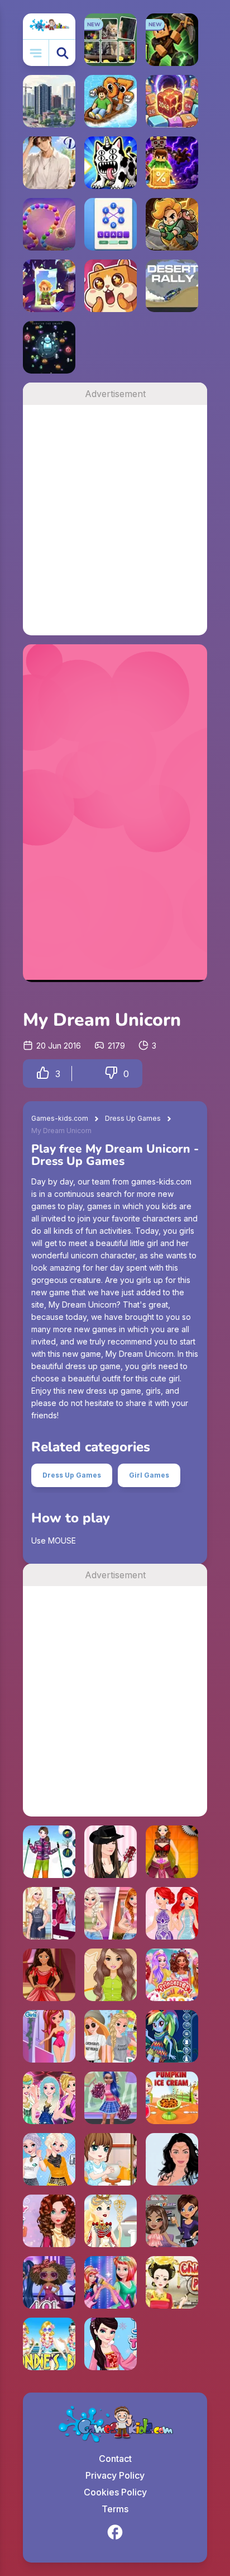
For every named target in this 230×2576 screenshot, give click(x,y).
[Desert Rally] (172, 286)
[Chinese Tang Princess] (172, 2282)
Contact (115, 2459)
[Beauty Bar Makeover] (172, 2221)
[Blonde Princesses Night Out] (49, 2098)
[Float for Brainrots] (111, 101)
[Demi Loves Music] (111, 1852)
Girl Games (149, 1475)
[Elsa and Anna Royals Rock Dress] (111, 2282)
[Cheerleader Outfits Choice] (111, 2098)
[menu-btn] (36, 53)
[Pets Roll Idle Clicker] (111, 286)
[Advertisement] (115, 520)
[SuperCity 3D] (49, 101)
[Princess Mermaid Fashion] (172, 1913)
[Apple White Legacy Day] (111, 2221)
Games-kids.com (60, 1118)
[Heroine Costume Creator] (172, 1852)
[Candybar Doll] (111, 1975)
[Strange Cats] (111, 163)
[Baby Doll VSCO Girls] (172, 2098)
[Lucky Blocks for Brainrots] (172, 163)
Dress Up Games (133, 1118)
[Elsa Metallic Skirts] (49, 2159)
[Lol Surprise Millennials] (49, 2282)
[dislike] (111, 1074)
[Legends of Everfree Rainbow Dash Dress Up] (172, 2036)
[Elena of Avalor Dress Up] (49, 1975)
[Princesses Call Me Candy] (172, 1975)
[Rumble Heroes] (49, 286)
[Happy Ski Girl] (49, 1852)
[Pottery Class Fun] (111, 2159)
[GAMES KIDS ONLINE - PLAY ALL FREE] (49, 26)
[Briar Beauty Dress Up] (49, 2036)
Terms (115, 2509)
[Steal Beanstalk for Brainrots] (172, 224)
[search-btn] (62, 53)
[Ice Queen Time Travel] (111, 2344)
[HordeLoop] (49, 347)
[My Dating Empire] (49, 163)
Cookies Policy (115, 2492)
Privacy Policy (115, 2475)
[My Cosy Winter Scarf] (49, 2221)
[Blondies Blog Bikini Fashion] (49, 2344)
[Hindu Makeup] (172, 2159)
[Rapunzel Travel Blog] (111, 2036)
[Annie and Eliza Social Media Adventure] (111, 1913)
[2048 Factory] (172, 101)
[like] (43, 1074)
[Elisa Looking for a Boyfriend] (49, 1913)
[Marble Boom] (49, 224)
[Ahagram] (111, 224)
